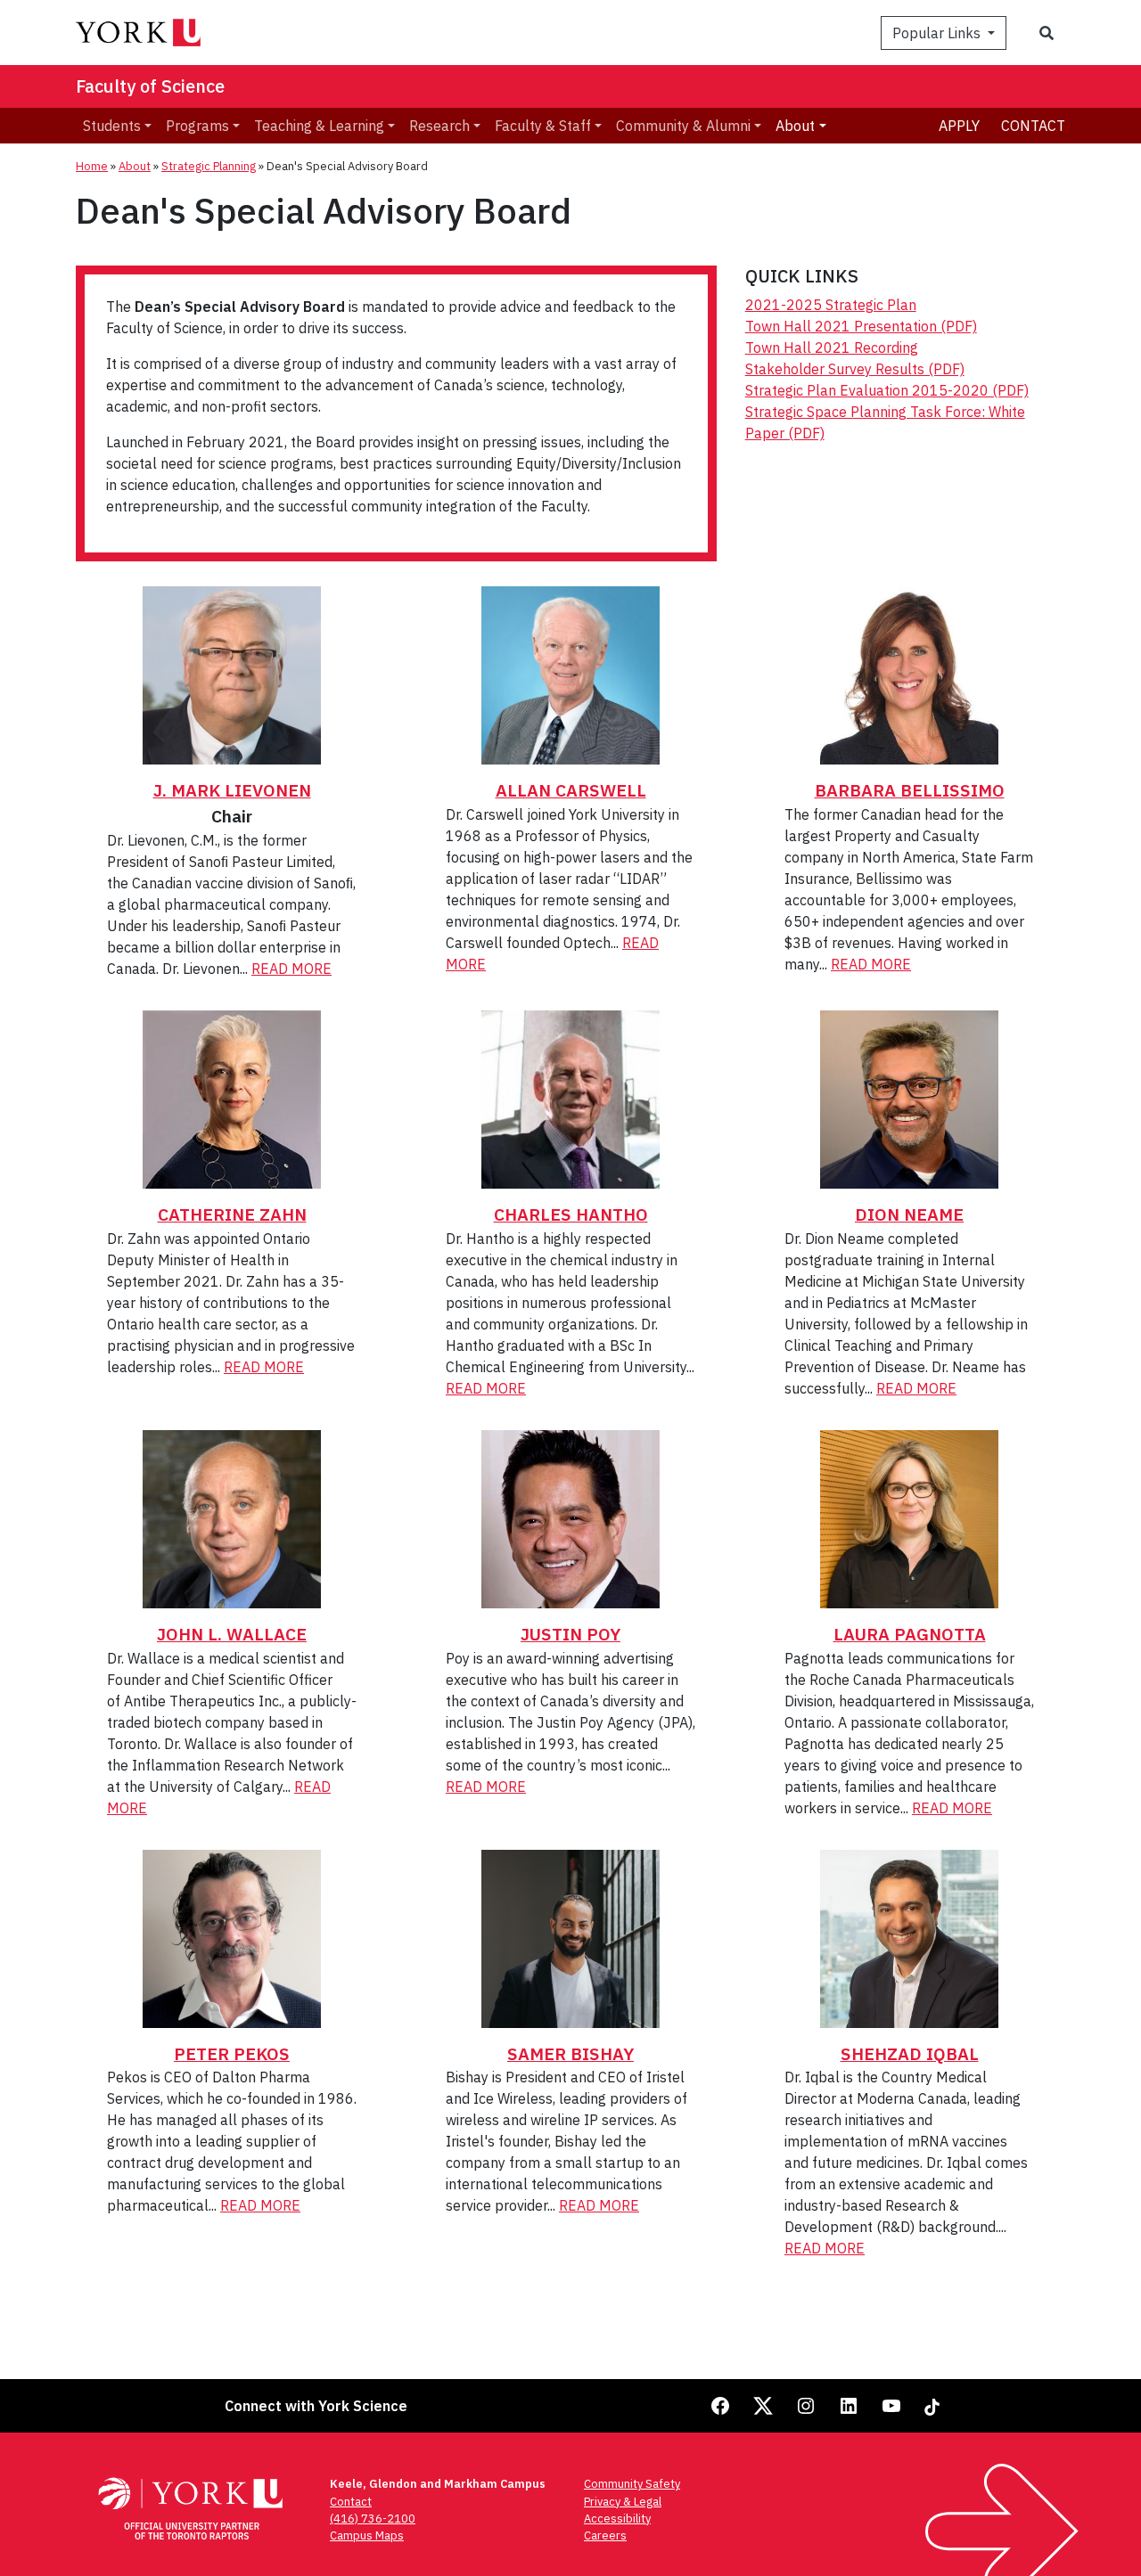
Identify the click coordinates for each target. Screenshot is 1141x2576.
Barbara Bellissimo (910, 790)
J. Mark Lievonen (232, 790)
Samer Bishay (570, 2053)
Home (92, 166)
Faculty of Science (150, 86)
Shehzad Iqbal (910, 2053)
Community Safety (632, 2484)
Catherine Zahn (232, 1214)
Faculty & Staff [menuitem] (543, 126)
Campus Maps (367, 2535)
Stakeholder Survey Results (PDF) (855, 369)
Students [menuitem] (112, 126)
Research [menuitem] (439, 126)
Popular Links (938, 33)
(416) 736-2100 (373, 2519)
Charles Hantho (571, 1214)
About (135, 166)
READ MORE (291, 969)
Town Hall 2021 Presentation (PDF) (861, 326)
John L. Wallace (232, 1634)
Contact (1033, 126)
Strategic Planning (209, 166)
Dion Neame (909, 1214)
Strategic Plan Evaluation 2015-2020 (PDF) (887, 390)
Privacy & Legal (623, 2502)
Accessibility (617, 2519)
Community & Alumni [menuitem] (683, 126)
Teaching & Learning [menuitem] (319, 126)
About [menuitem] (795, 126)
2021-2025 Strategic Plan (831, 305)
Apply (959, 126)
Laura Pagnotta (910, 1634)
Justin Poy (570, 1634)
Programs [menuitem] (197, 126)
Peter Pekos (232, 2053)
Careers (605, 2535)
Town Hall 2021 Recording (832, 348)
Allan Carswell (571, 790)
